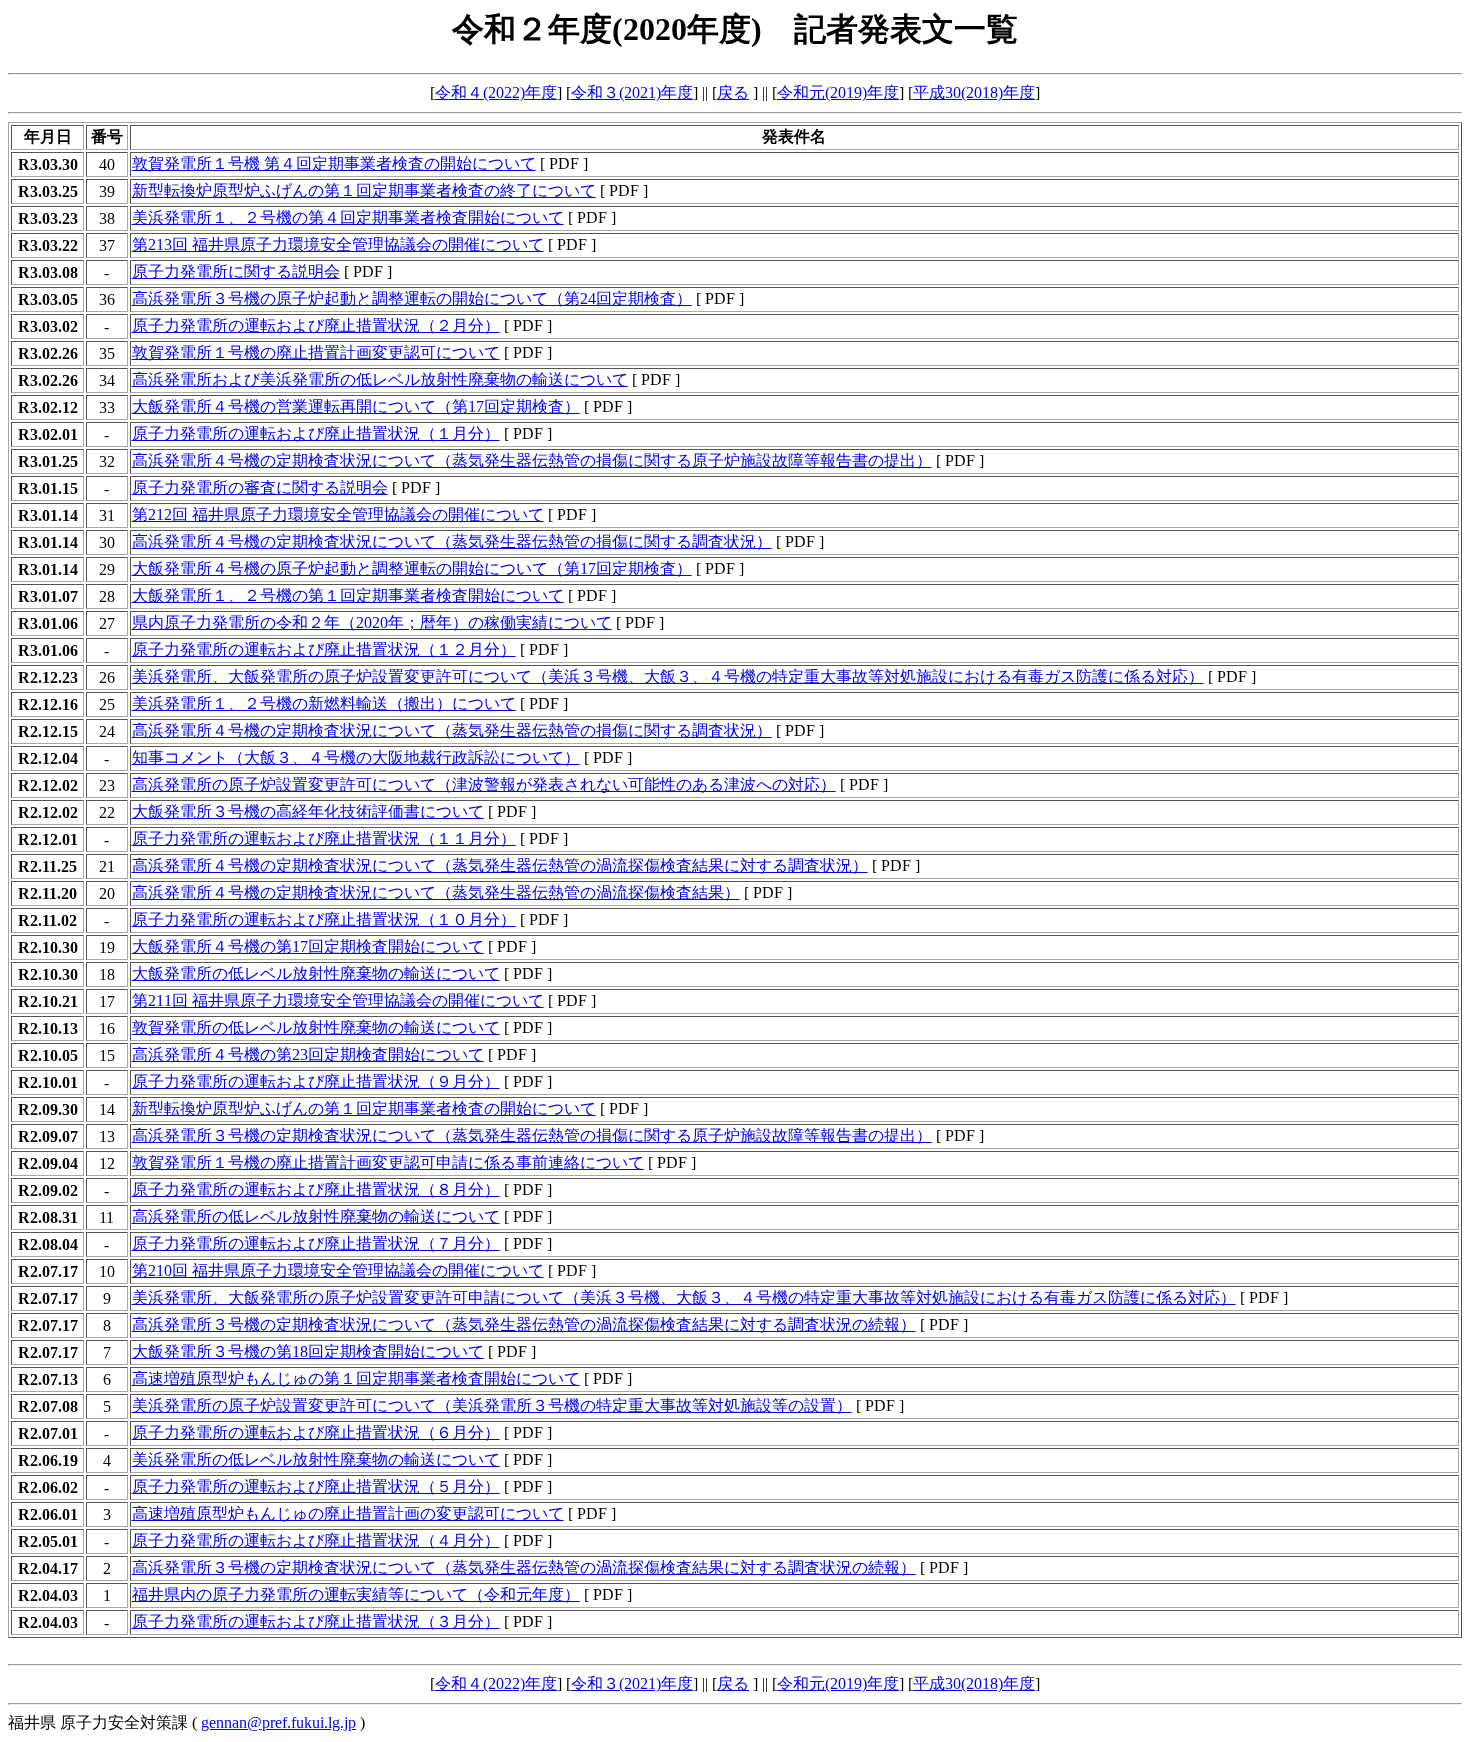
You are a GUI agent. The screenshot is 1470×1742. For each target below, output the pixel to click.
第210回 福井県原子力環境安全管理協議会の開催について (338, 1270)
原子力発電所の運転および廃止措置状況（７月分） (316, 1243)
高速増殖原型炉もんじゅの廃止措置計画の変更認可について (348, 1513)
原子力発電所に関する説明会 (236, 271)
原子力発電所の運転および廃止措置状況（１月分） (316, 433)
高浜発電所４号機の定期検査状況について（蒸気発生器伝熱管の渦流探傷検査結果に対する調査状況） (500, 865)
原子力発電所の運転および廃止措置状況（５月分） (316, 1486)
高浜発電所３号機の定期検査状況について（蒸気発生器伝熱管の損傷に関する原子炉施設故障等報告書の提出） (532, 1135)
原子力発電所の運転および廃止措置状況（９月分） (316, 1081)
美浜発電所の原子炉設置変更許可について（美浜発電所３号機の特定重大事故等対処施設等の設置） (492, 1405)
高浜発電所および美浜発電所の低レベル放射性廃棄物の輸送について (380, 379)
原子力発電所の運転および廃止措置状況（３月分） (316, 1621)
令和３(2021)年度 (632, 92)
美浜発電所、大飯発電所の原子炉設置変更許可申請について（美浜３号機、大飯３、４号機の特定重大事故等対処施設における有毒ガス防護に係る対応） (684, 1297)
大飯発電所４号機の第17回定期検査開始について (308, 946)
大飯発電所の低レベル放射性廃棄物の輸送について (316, 973)
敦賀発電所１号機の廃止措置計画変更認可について (316, 352)
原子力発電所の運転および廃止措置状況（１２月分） (324, 649)
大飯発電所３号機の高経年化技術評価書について (308, 811)
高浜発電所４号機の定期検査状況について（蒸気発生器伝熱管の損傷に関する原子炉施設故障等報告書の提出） (532, 460)
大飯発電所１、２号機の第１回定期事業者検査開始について (348, 595)
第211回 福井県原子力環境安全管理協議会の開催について (338, 1000)
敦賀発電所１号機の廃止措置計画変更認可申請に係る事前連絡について (388, 1162)
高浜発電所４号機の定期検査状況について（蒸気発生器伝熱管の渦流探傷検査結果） (436, 892)
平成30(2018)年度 (974, 92)
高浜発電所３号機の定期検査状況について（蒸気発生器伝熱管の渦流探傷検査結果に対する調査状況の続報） (524, 1324)
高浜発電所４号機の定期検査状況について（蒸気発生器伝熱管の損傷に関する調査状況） (452, 541)
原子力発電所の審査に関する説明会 (260, 487)
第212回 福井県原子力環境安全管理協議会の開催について (338, 514)
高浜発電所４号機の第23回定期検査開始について (308, 1054)
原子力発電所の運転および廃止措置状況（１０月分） (324, 919)
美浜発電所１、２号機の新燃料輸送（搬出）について (324, 703)
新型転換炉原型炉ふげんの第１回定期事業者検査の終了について (364, 190)
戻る (733, 92)
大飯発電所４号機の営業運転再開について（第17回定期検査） (356, 406)
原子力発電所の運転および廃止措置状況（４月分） (316, 1540)
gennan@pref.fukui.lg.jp (278, 1722)
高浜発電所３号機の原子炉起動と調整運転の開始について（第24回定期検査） (412, 298)
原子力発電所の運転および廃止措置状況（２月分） (316, 325)
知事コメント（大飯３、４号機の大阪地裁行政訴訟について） (356, 757)
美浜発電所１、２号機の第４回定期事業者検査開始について (348, 217)
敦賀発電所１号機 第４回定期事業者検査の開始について (334, 163)
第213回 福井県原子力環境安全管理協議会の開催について (338, 244)
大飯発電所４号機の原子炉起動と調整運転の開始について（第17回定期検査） (412, 568)
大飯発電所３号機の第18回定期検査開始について (308, 1351)
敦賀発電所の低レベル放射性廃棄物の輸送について (316, 1027)
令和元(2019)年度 (838, 92)
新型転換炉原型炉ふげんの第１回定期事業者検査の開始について (364, 1108)
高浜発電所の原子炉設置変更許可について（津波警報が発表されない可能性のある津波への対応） (484, 784)
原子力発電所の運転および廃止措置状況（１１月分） (324, 838)
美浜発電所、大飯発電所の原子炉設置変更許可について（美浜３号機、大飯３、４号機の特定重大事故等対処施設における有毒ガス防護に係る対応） (668, 676)
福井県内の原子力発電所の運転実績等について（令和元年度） (356, 1594)
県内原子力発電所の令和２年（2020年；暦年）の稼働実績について (372, 622)
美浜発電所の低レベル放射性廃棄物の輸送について (316, 1459)
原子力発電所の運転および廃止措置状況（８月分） (316, 1189)
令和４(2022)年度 (496, 92)
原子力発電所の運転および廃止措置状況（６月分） (316, 1432)
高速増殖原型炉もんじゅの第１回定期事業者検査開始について (356, 1378)
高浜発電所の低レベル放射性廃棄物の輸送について (316, 1216)
